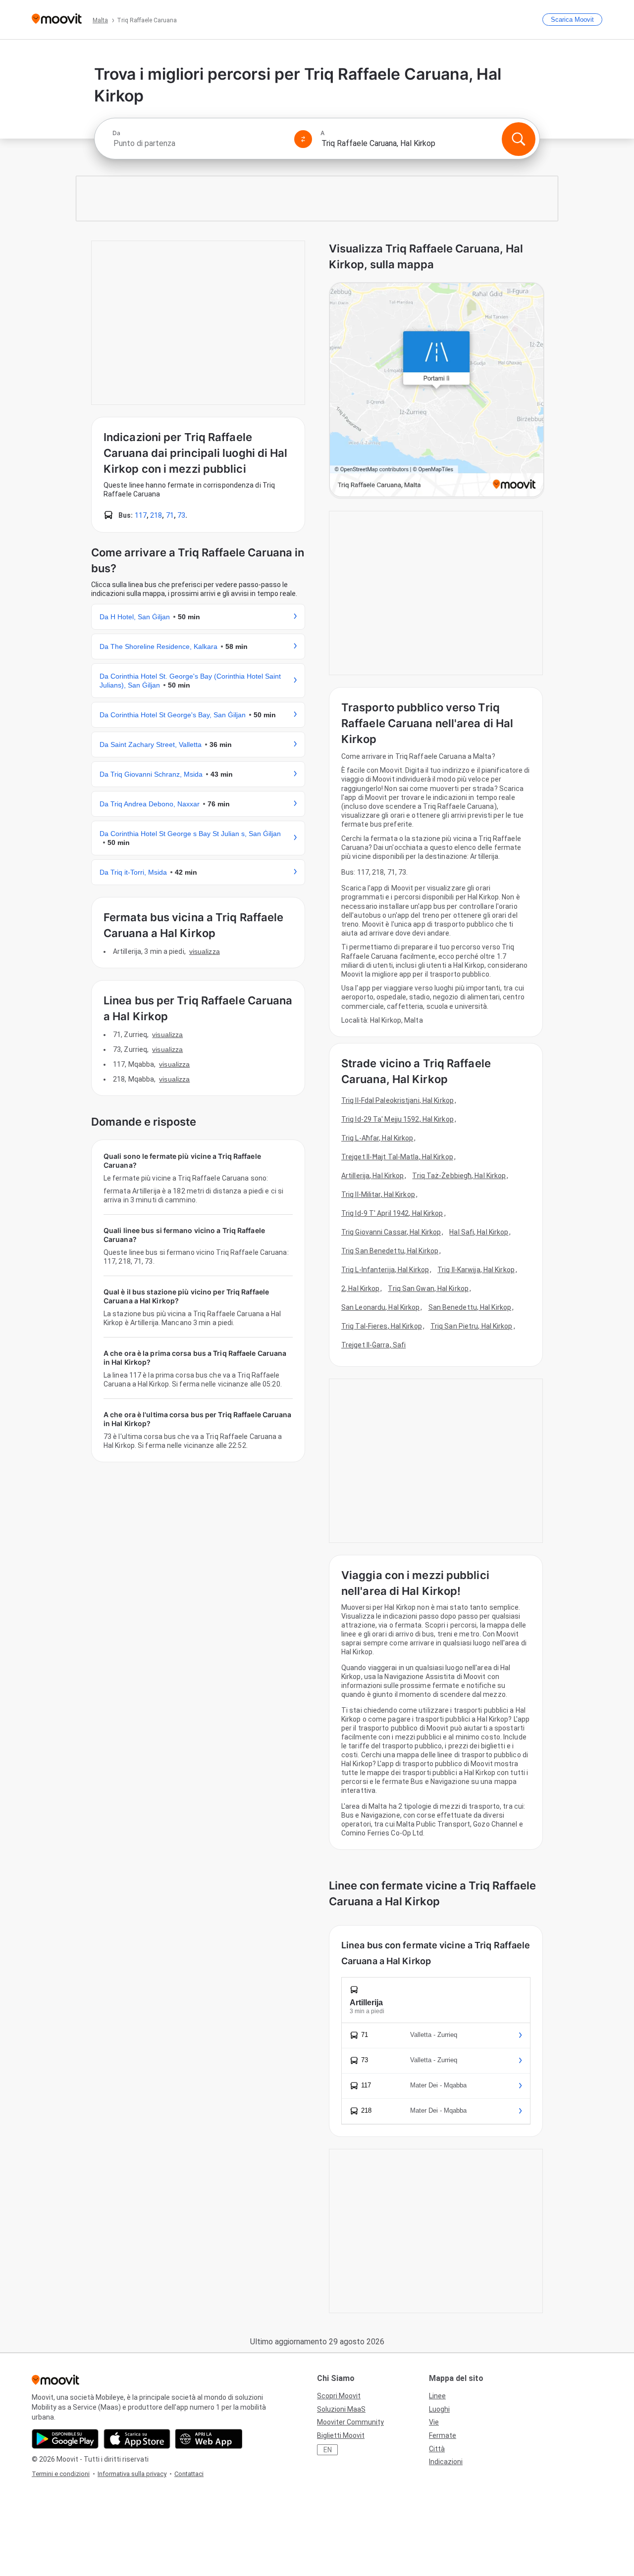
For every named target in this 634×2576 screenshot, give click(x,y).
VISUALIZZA (205, 951)
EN (328, 2450)
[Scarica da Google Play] (65, 2439)
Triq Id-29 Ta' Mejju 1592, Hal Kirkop (397, 1119)
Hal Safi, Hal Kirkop (479, 1232)
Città (437, 2449)
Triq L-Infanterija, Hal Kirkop (385, 1270)
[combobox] (199, 143)
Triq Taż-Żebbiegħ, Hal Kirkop (459, 1176)
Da (116, 133)
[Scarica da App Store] (137, 2439)
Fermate (443, 2435)
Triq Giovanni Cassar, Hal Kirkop (391, 1232)
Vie (434, 2422)
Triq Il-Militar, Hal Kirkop (378, 1194)
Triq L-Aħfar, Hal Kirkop (377, 1138)
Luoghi (439, 2409)
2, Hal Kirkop (360, 1288)
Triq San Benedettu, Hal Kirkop (390, 1251)
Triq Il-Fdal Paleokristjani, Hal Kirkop (397, 1100)
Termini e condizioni (61, 2474)
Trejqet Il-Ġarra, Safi (373, 1345)
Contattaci (189, 2474)
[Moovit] (57, 20)
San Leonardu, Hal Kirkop (380, 1307)
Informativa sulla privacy (132, 2474)
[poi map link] (437, 391)
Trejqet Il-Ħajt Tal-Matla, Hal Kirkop (397, 1157)
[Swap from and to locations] (303, 139)
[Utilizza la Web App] (209, 2439)
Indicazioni (446, 2462)
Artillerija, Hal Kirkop (372, 1176)
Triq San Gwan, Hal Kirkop (428, 1288)
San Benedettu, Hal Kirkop (470, 1307)
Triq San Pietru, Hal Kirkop (472, 1326)
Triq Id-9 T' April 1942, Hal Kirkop (392, 1213)
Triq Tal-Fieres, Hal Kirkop (382, 1326)
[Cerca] (519, 139)
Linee (437, 2396)
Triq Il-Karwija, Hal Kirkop (476, 1270)
